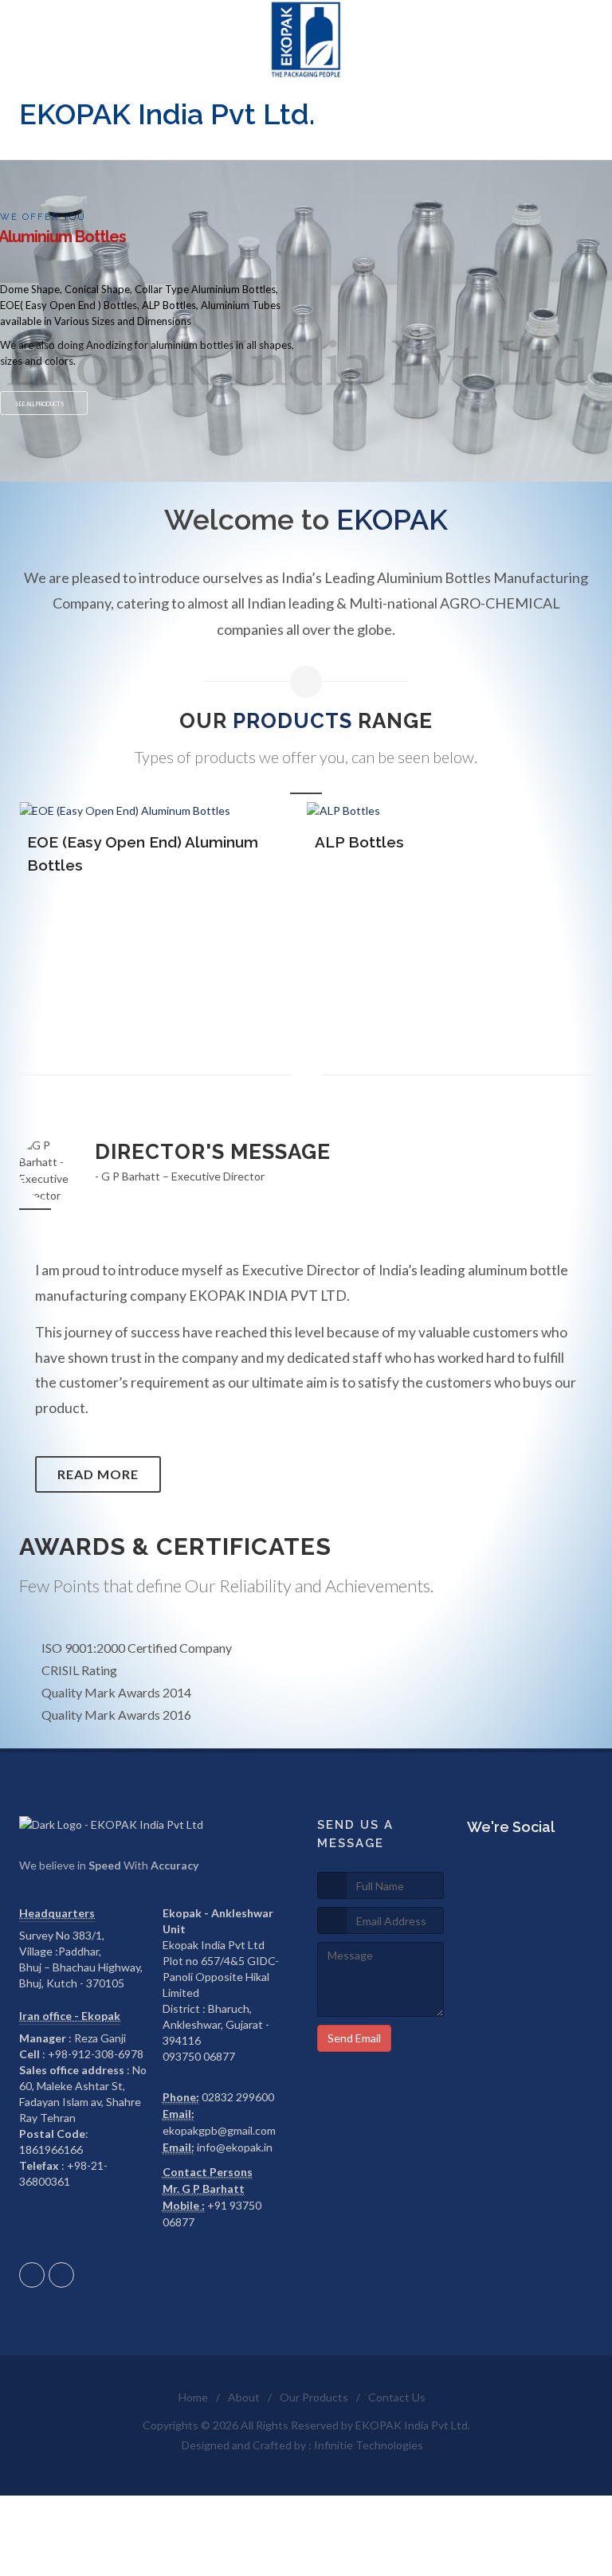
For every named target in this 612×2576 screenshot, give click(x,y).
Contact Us (397, 2397)
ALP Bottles (359, 842)
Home (193, 2397)
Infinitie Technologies (369, 2445)
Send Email (354, 2038)
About (244, 2397)
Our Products (314, 2397)
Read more (98, 1474)
